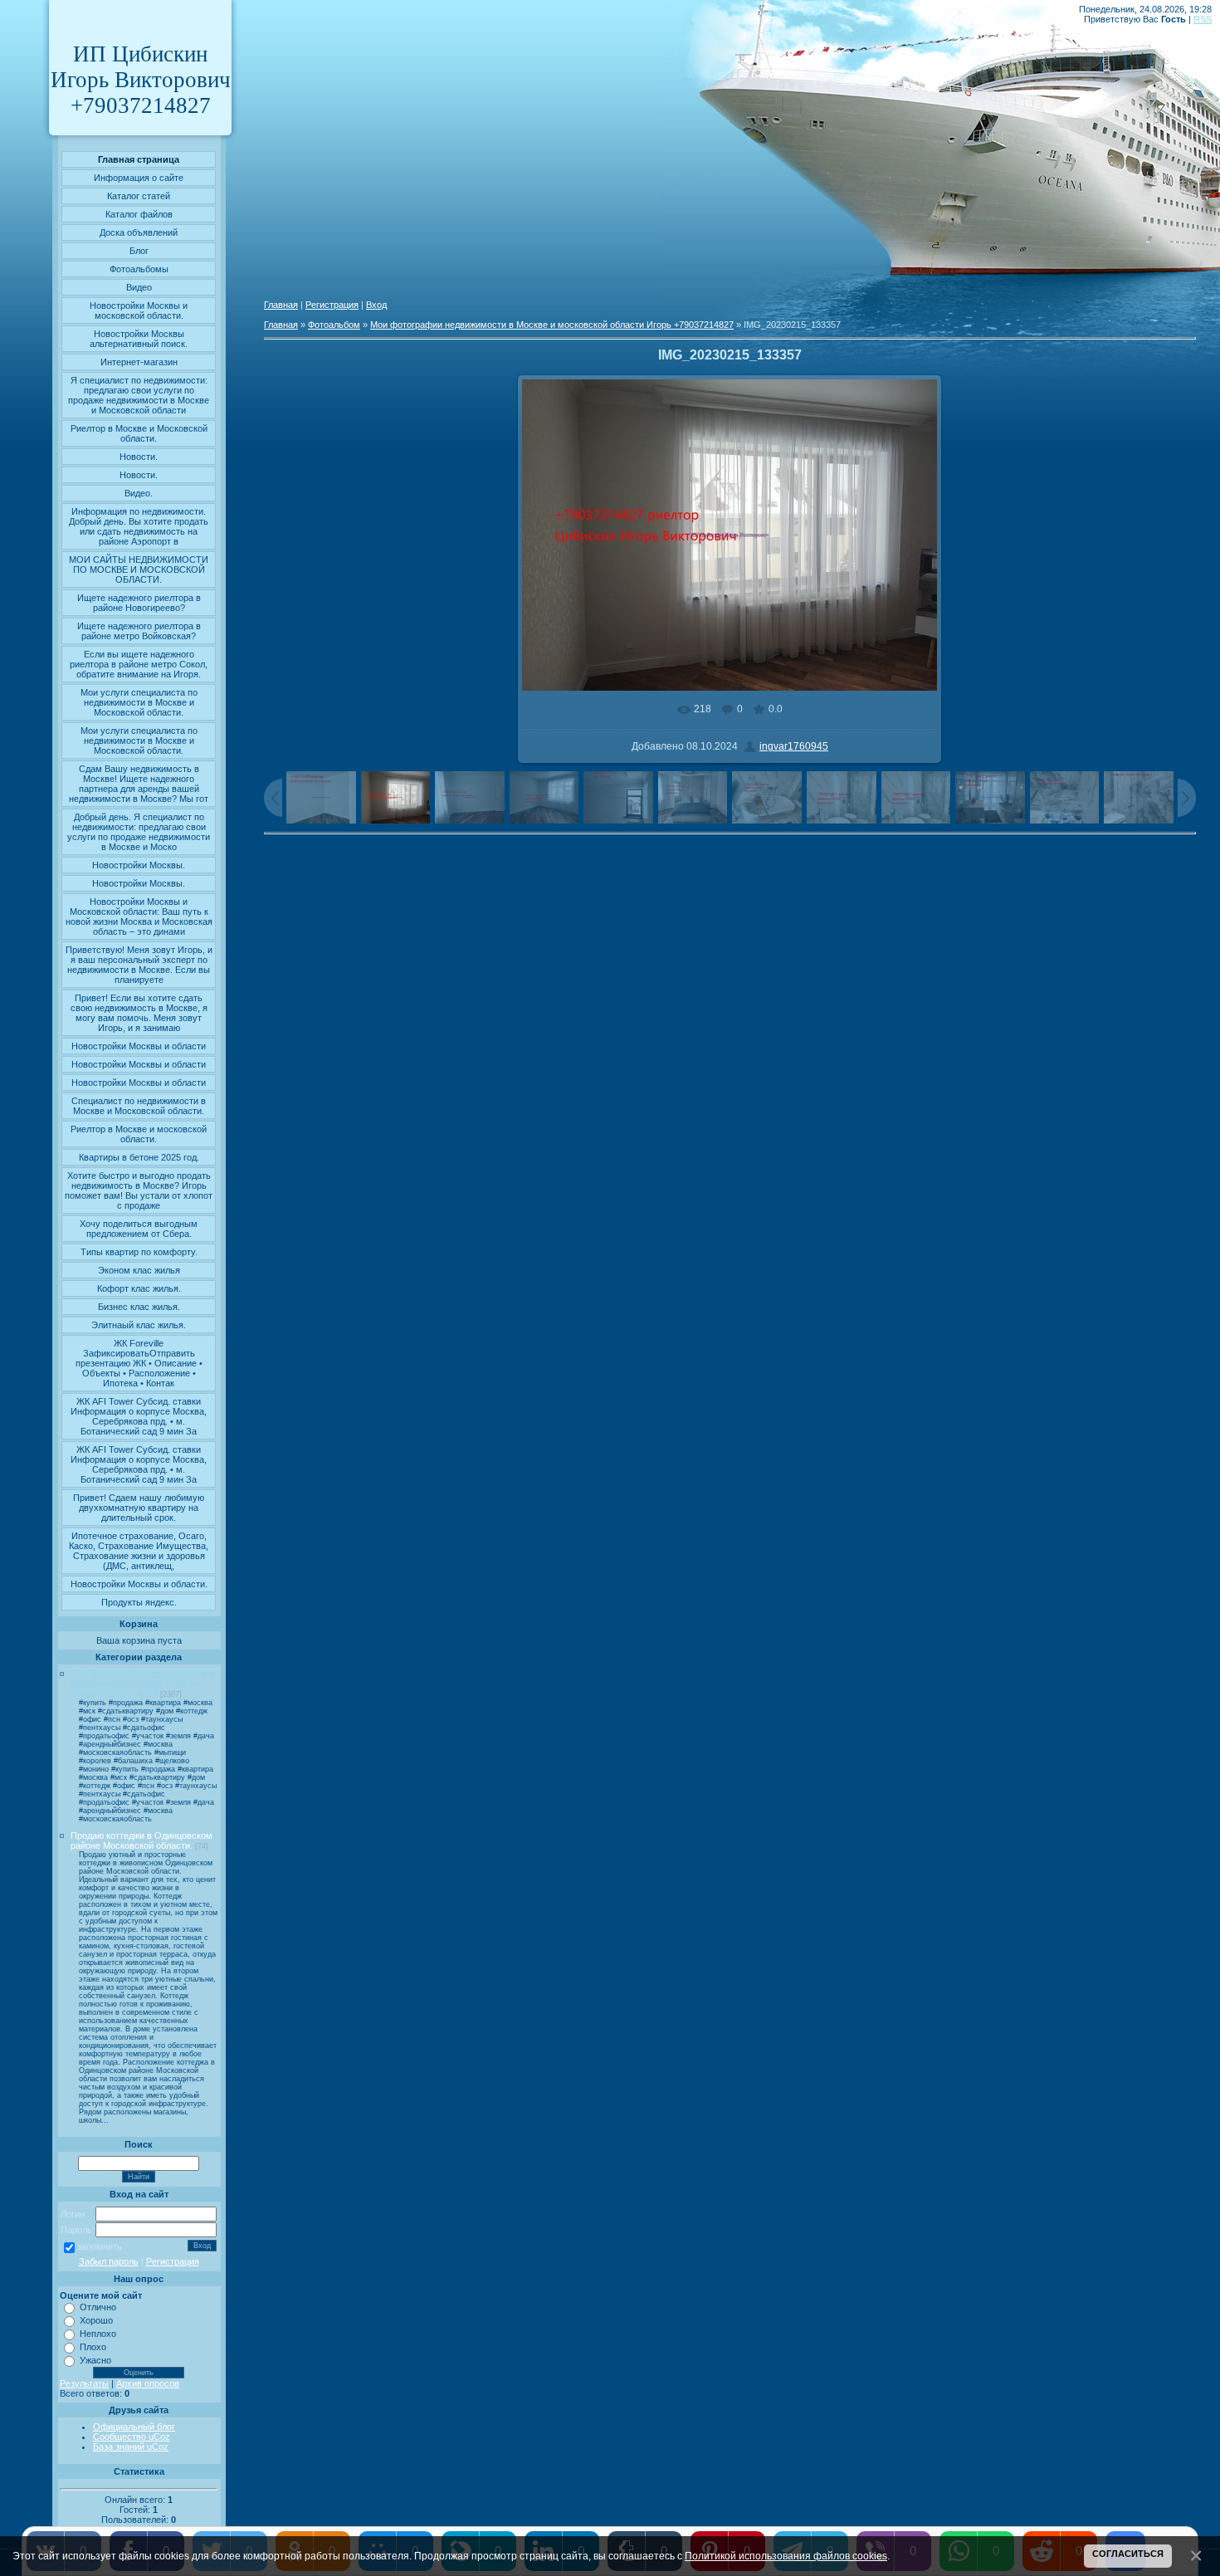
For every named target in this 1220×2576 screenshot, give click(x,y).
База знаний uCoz (131, 2446)
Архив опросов (148, 2383)
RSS (1203, 19)
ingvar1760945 (794, 746)
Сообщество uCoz (132, 2437)
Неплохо (98, 2334)
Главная (281, 305)
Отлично (98, 2307)
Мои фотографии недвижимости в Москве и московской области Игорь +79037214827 (142, 1684)
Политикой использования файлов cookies (786, 2556)
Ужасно (95, 2360)
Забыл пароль (109, 2261)
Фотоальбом (334, 325)
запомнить (100, 2246)
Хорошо (96, 2320)
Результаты (84, 2383)
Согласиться (1128, 2554)
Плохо (93, 2347)
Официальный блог (134, 2427)
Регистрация (173, 2261)
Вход (376, 305)
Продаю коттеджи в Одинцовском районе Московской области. (142, 1840)
